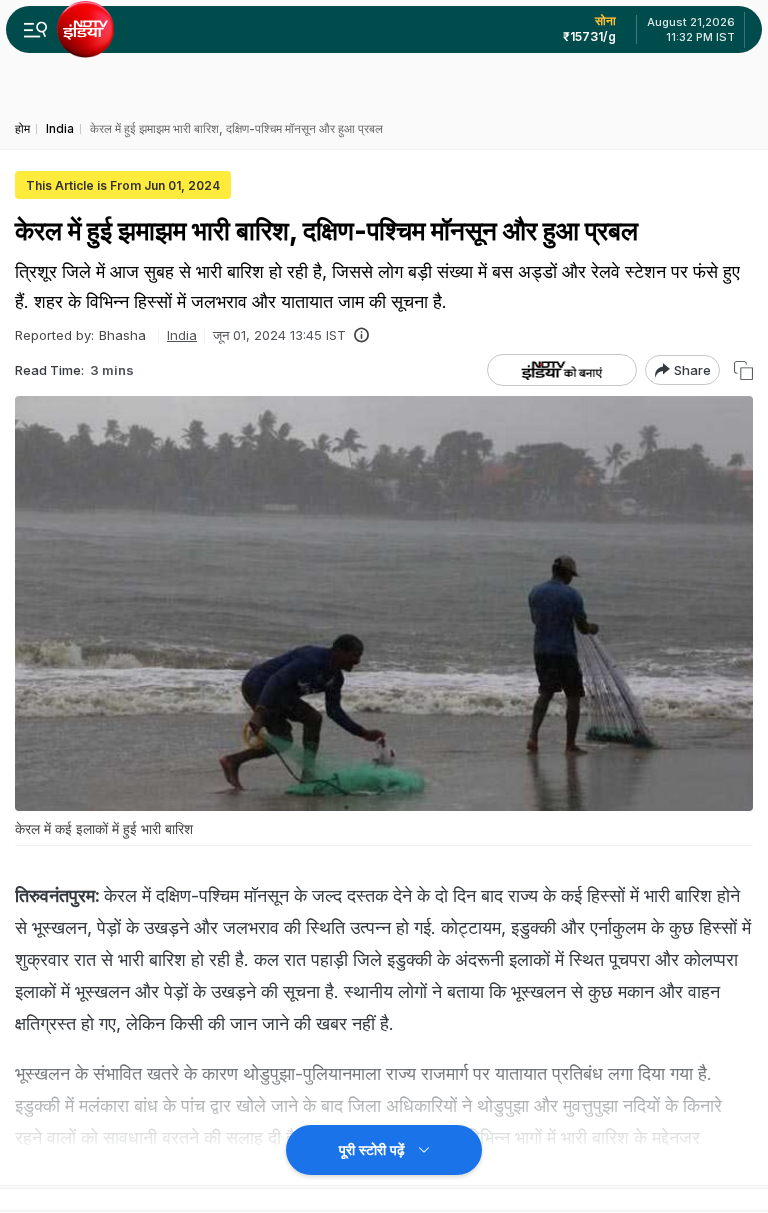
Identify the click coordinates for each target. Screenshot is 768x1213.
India (182, 335)
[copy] (743, 370)
